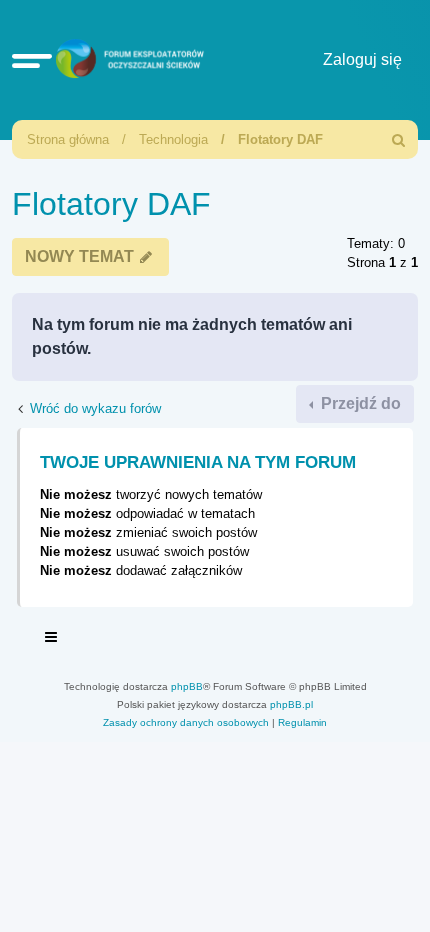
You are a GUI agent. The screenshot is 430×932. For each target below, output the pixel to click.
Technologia (173, 139)
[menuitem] (399, 139)
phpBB (187, 686)
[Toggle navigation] (52, 640)
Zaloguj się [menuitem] (362, 59)
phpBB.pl (291, 704)
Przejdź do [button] (359, 403)
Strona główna (68, 139)
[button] (32, 60)
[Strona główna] (127, 60)
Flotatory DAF (280, 139)
